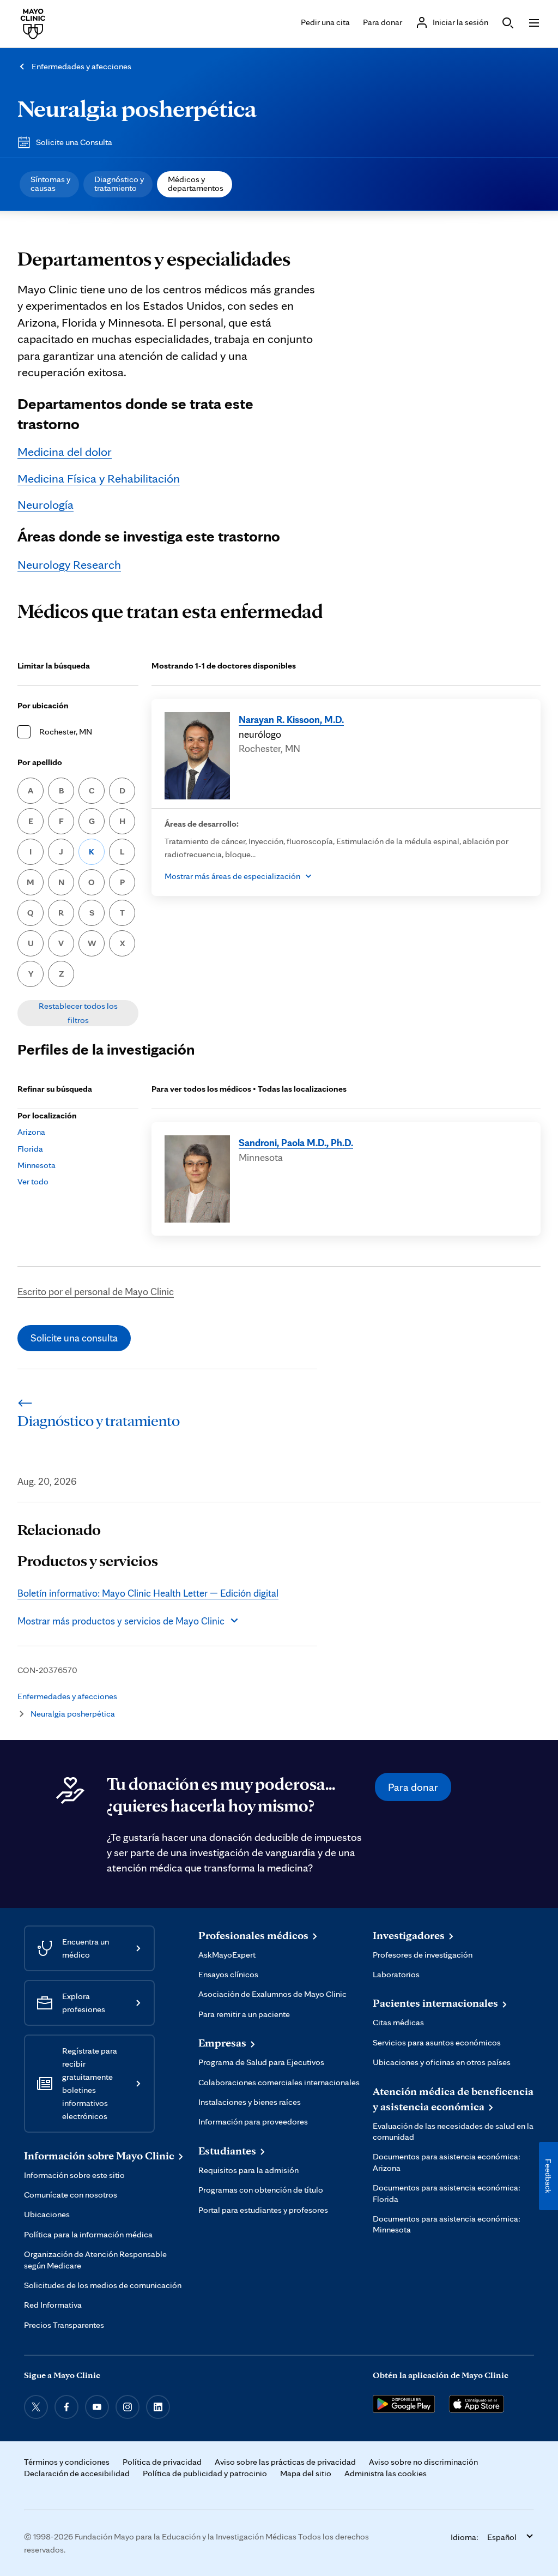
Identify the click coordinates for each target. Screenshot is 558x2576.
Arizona (31, 1132)
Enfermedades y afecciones (81, 66)
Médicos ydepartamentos (196, 183)
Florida (30, 1149)
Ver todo (33, 1181)
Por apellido (40, 762)
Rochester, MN (66, 732)
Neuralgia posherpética (137, 108)
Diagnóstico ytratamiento (119, 183)
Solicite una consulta (74, 1338)
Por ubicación (43, 705)
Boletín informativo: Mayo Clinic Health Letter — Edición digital (148, 1593)
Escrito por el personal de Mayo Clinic (96, 1291)
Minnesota (37, 1165)
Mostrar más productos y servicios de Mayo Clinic (121, 1621)
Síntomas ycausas (50, 183)
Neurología (46, 504)
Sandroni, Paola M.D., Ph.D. (296, 1142)
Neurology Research (69, 564)
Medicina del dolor (65, 451)
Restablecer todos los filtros (78, 1013)
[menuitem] (49, 184)
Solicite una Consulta (74, 142)
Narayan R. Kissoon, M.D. (291, 719)
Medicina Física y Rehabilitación (99, 478)
